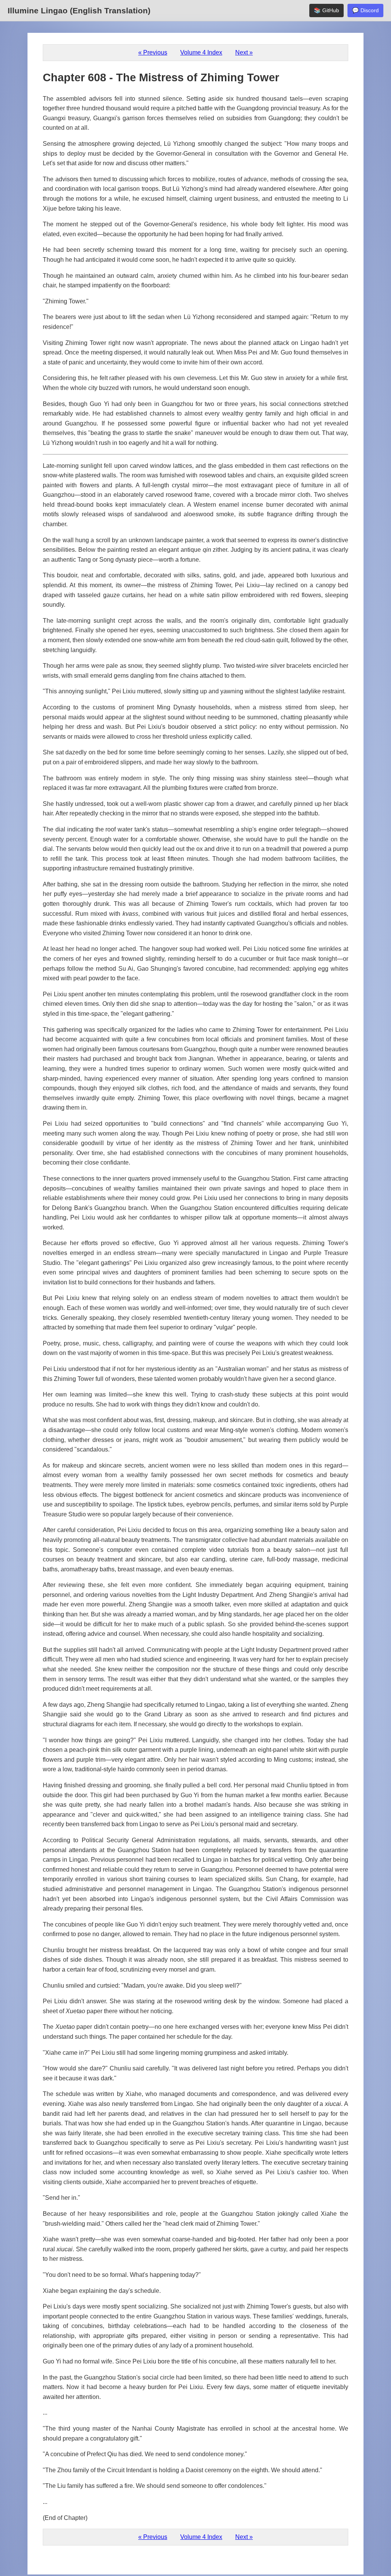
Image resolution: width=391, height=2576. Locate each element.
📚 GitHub (326, 10)
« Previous (153, 52)
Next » (244, 52)
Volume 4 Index (201, 52)
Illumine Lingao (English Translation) (79, 10)
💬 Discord (365, 10)
